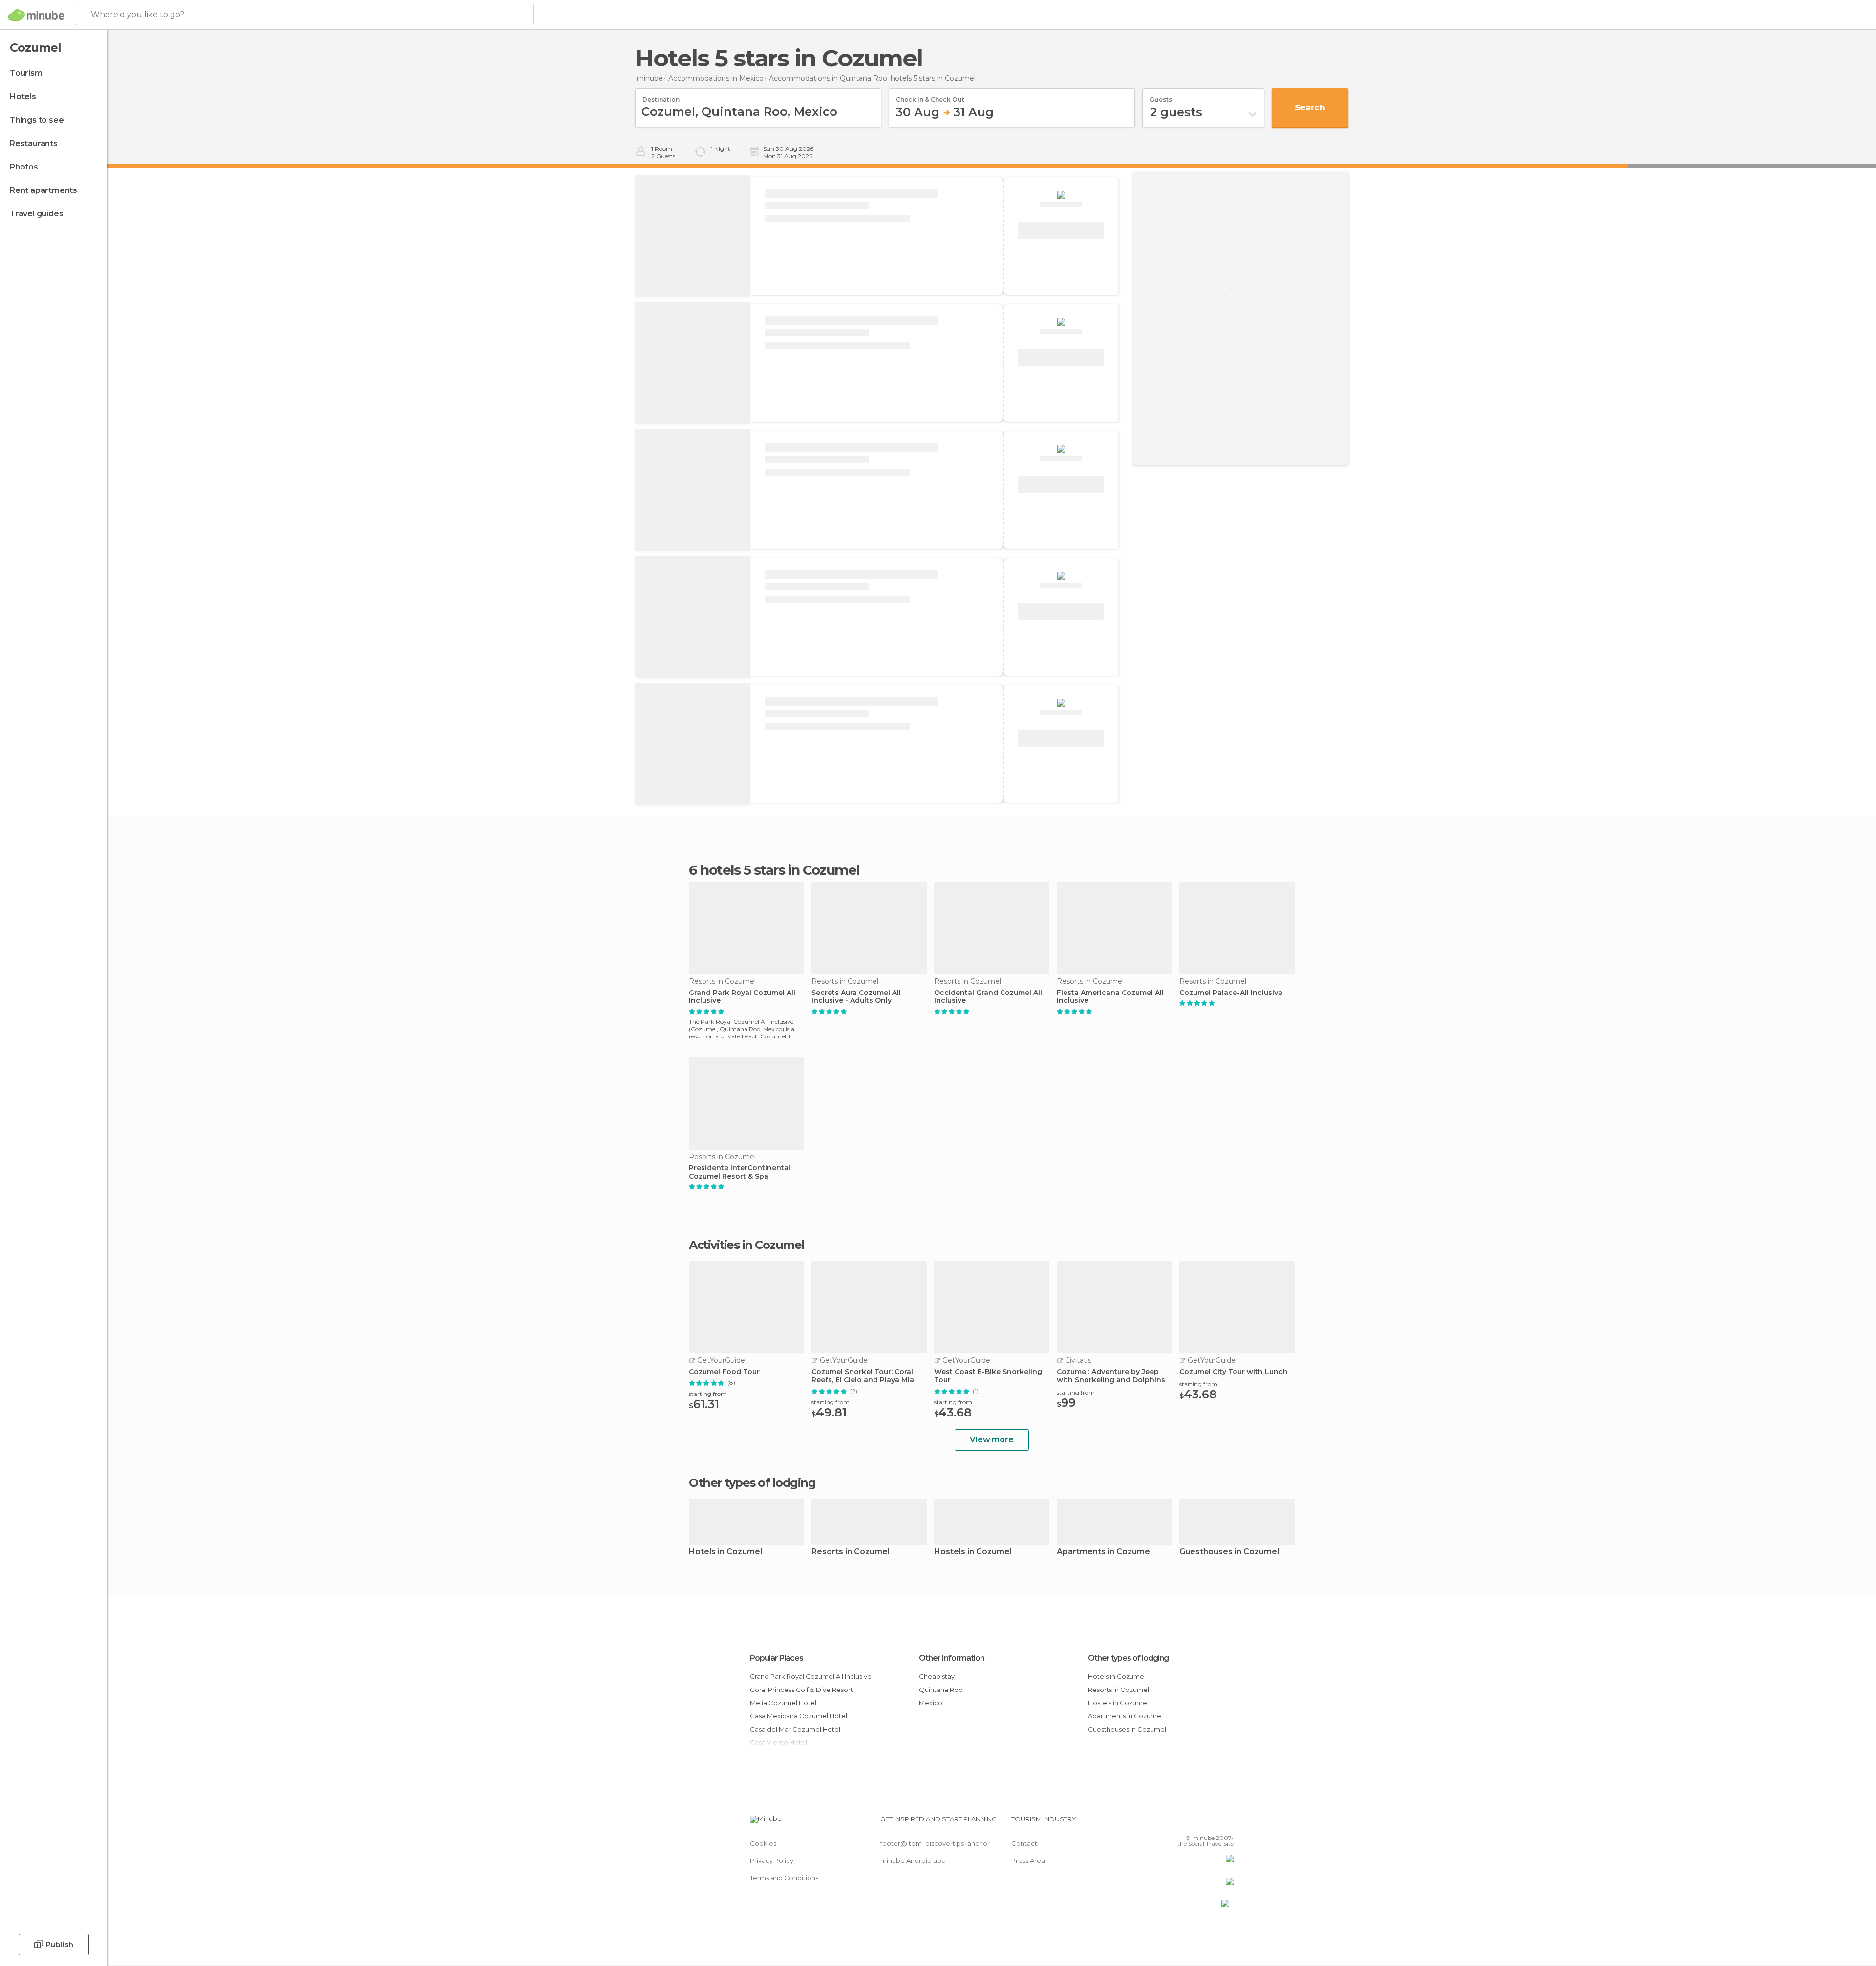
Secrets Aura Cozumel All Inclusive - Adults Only (856, 997)
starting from (708, 1394)
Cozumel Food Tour (724, 1372)
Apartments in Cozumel (1104, 1552)
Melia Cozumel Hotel (783, 1703)
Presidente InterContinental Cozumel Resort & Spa (740, 1172)
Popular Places (777, 1658)
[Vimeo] (1210, 1823)
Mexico (931, 1703)
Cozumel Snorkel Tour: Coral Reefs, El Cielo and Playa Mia (863, 1376)
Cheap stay (937, 1676)
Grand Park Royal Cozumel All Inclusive (742, 997)
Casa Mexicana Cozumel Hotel (799, 1716)
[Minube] (36, 15)
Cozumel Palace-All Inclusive (1231, 993)
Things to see (37, 120)
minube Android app (913, 1860)
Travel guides (36, 214)
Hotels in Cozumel (725, 1552)
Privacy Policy (772, 1860)
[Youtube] (1226, 1823)
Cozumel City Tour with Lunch (1234, 1372)
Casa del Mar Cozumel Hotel (795, 1729)
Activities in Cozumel (747, 1245)
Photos (24, 167)
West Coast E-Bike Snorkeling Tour (988, 1376)
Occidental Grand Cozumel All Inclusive (988, 997)
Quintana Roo (941, 1690)
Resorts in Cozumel (851, 1552)
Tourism (26, 73)
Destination (661, 96)
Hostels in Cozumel (973, 1552)
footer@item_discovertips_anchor (935, 1843)
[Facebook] (1178, 1823)
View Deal (1061, 231)
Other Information (952, 1658)
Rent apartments (43, 190)
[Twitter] (1194, 1823)
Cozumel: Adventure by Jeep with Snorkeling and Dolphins (1111, 1376)
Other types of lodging (1128, 1658)
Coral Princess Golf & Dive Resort (801, 1690)
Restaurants (34, 143)
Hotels (23, 96)
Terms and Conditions (784, 1878)
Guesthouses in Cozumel (1229, 1552)
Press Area (1028, 1860)
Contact (1024, 1843)
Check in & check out (930, 96)
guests (1161, 96)
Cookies (763, 1843)
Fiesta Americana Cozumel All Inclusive (1110, 997)
